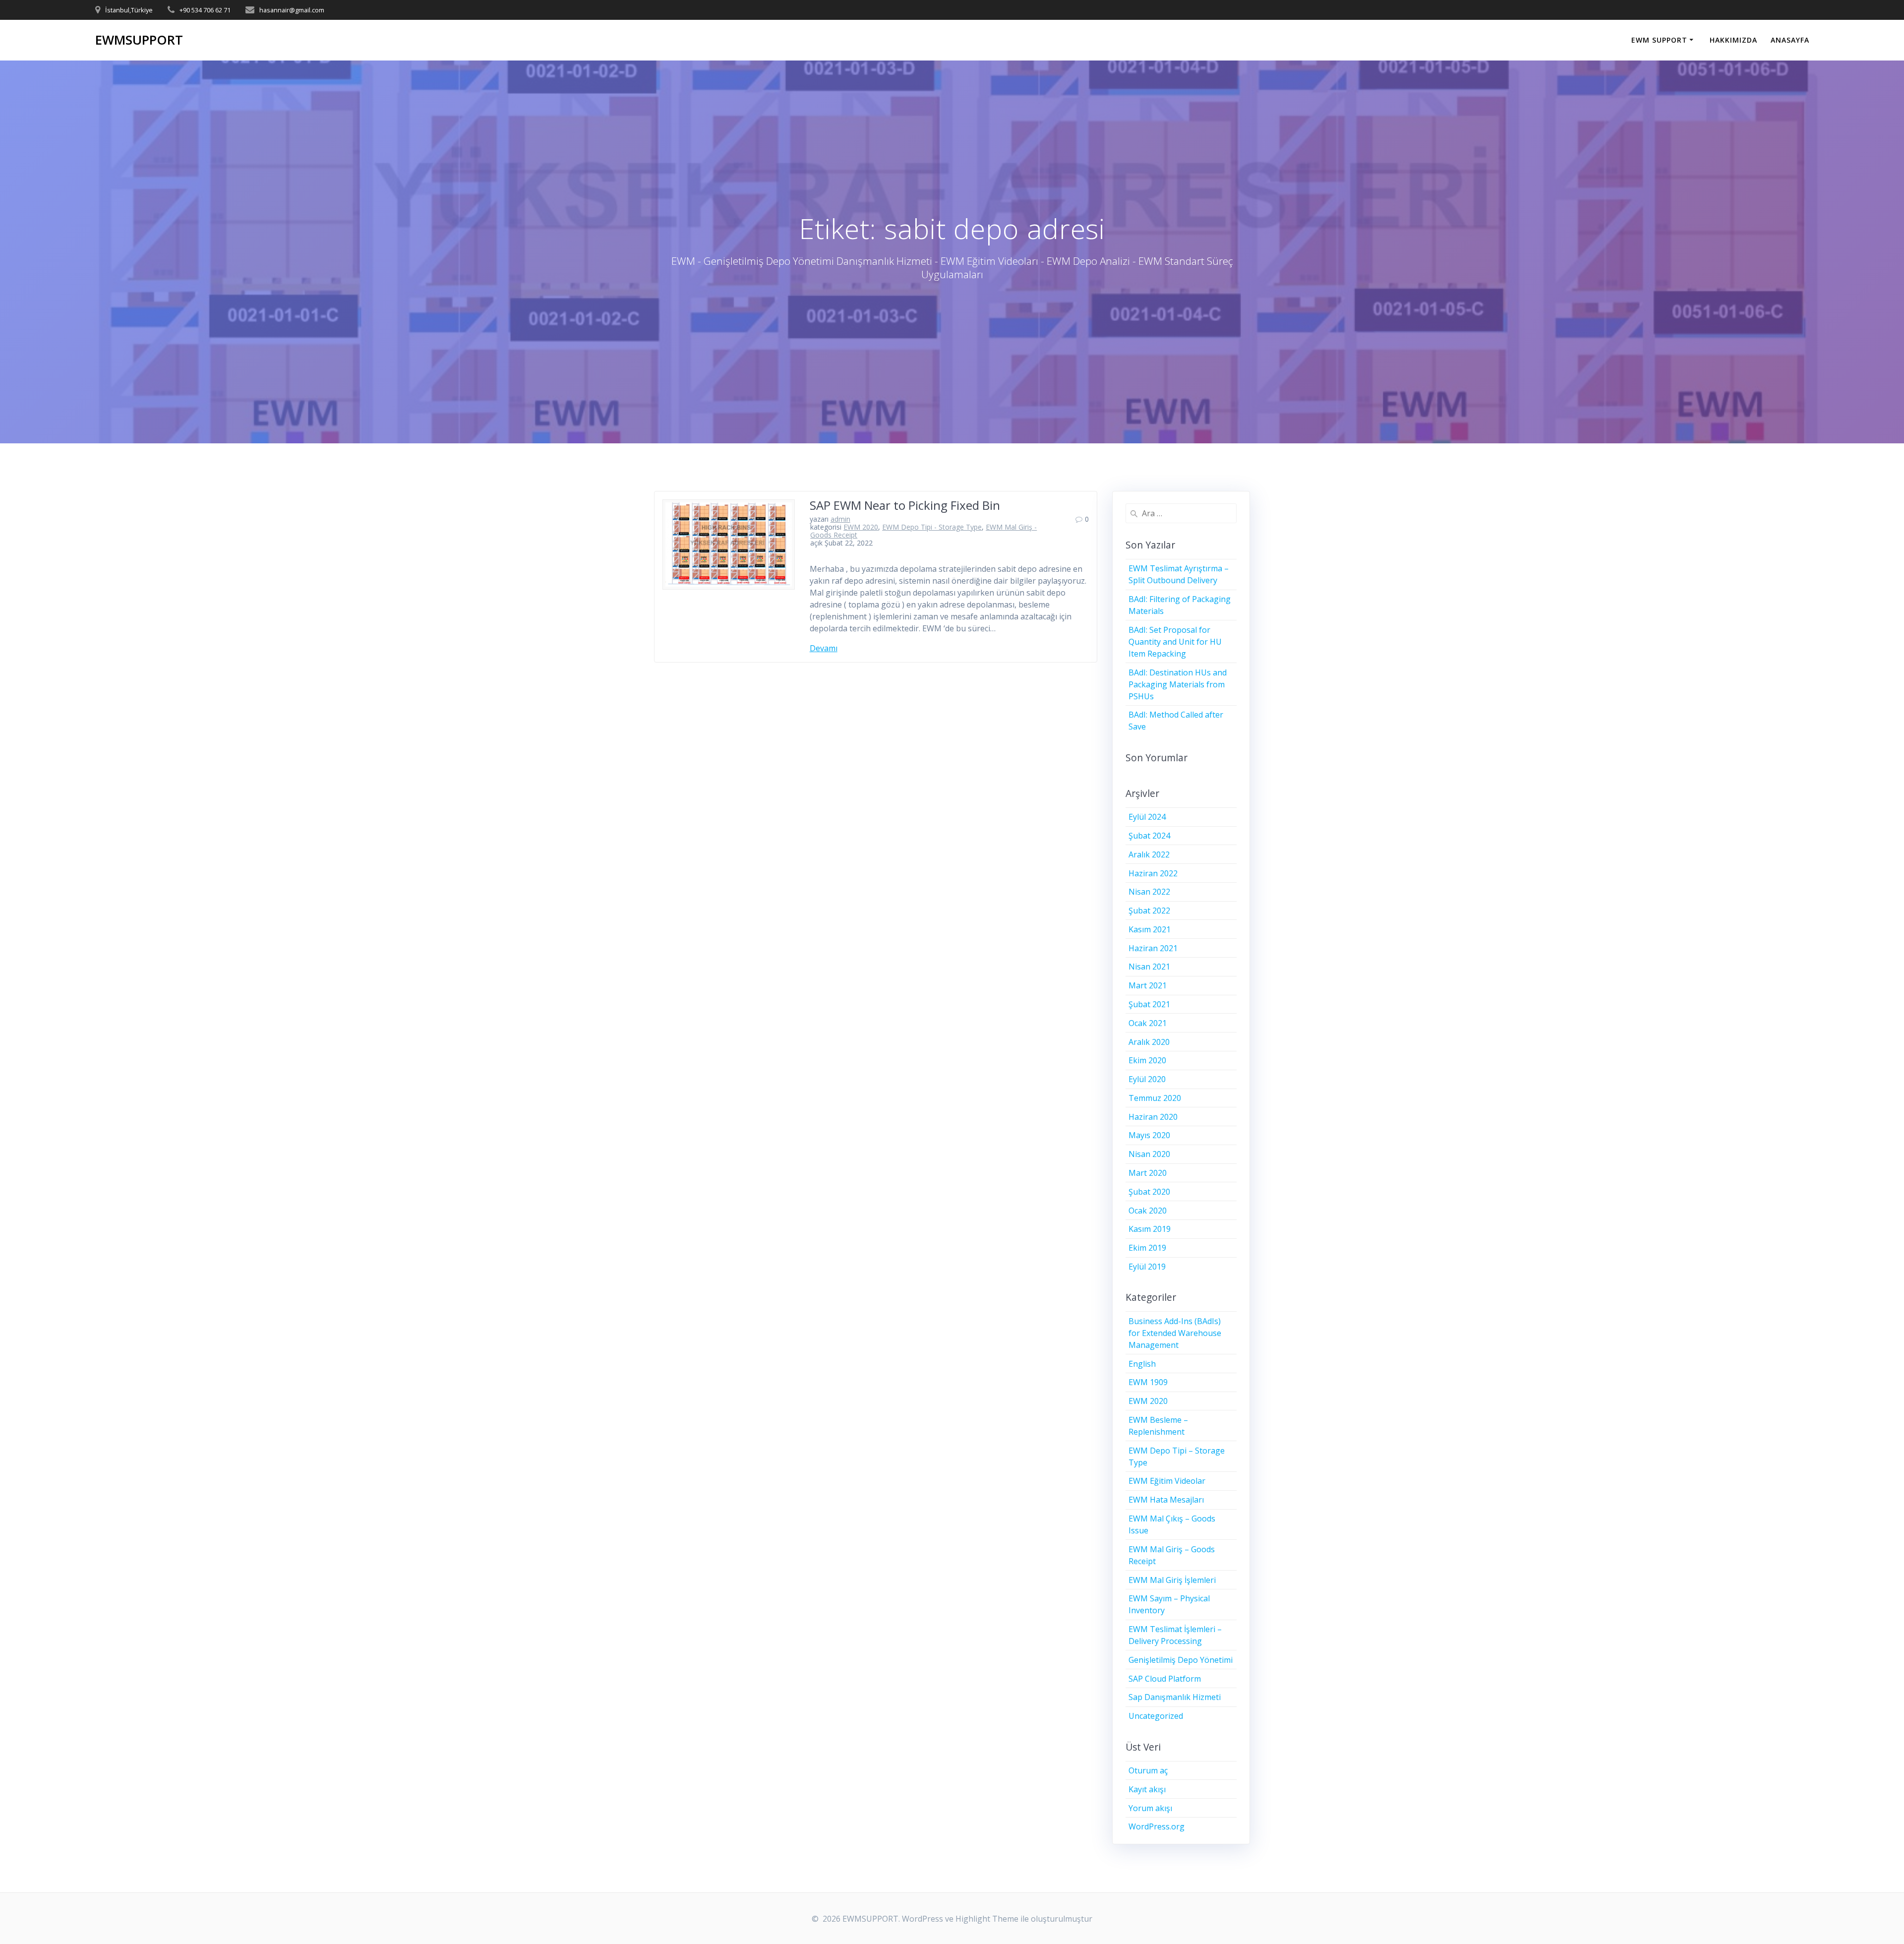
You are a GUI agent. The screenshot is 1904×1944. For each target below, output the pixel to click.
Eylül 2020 (1147, 1079)
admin (840, 519)
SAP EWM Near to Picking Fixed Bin (905, 505)
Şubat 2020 (1149, 1192)
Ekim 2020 (1147, 1060)
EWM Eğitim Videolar (1167, 1481)
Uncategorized (1156, 1716)
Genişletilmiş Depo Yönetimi (1181, 1660)
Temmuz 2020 (1155, 1098)
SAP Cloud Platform (1165, 1679)
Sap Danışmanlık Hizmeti (1175, 1697)
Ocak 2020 (1148, 1211)
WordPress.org (1157, 1826)
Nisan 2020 (1149, 1154)
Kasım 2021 (1150, 929)
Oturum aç (1148, 1770)
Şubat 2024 (1149, 836)
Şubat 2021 (1149, 1004)
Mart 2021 (1148, 985)
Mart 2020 (1148, 1173)
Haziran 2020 (1153, 1117)
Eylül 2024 (1147, 817)
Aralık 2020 (1149, 1042)
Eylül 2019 (1147, 1267)
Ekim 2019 (1147, 1248)
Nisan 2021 (1149, 967)
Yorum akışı (1150, 1808)
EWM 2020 (861, 527)
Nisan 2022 (1149, 892)
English (1142, 1364)
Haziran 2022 (1153, 873)
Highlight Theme (987, 1919)
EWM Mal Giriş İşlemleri (1172, 1580)
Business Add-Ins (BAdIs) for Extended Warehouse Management (1175, 1333)
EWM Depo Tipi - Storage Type (932, 527)
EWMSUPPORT (139, 40)
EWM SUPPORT (1659, 40)
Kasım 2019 (1150, 1229)
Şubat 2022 (1149, 911)
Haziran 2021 (1153, 948)
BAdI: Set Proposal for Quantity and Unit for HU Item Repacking (1175, 642)
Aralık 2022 (1149, 854)
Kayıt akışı (1147, 1789)
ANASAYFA (1790, 40)
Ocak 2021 (1148, 1023)
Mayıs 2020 (1149, 1135)
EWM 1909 (1148, 1382)
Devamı (824, 648)
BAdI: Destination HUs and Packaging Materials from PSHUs (1178, 684)
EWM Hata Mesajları (1166, 1500)
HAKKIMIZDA (1733, 40)
